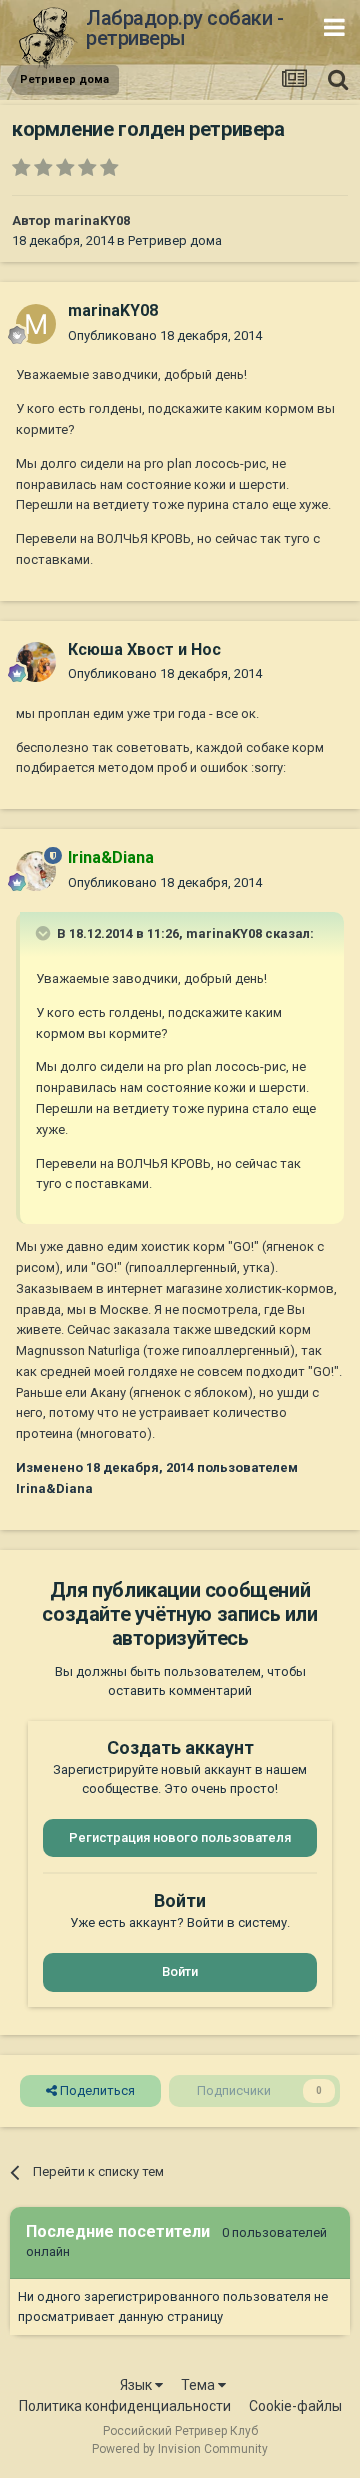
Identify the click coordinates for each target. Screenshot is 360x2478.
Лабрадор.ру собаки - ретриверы (184, 28)
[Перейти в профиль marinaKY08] (36, 324)
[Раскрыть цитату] (45, 933)
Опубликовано (165, 335)
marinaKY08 (92, 220)
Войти (180, 1971)
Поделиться (96, 2090)
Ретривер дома (175, 240)
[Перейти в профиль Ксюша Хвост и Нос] (36, 662)
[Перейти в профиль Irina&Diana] (36, 871)
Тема (199, 2385)
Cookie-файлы (295, 2406)
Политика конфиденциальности (125, 2406)
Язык (137, 2385)
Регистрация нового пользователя (180, 1837)
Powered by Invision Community (180, 2449)
